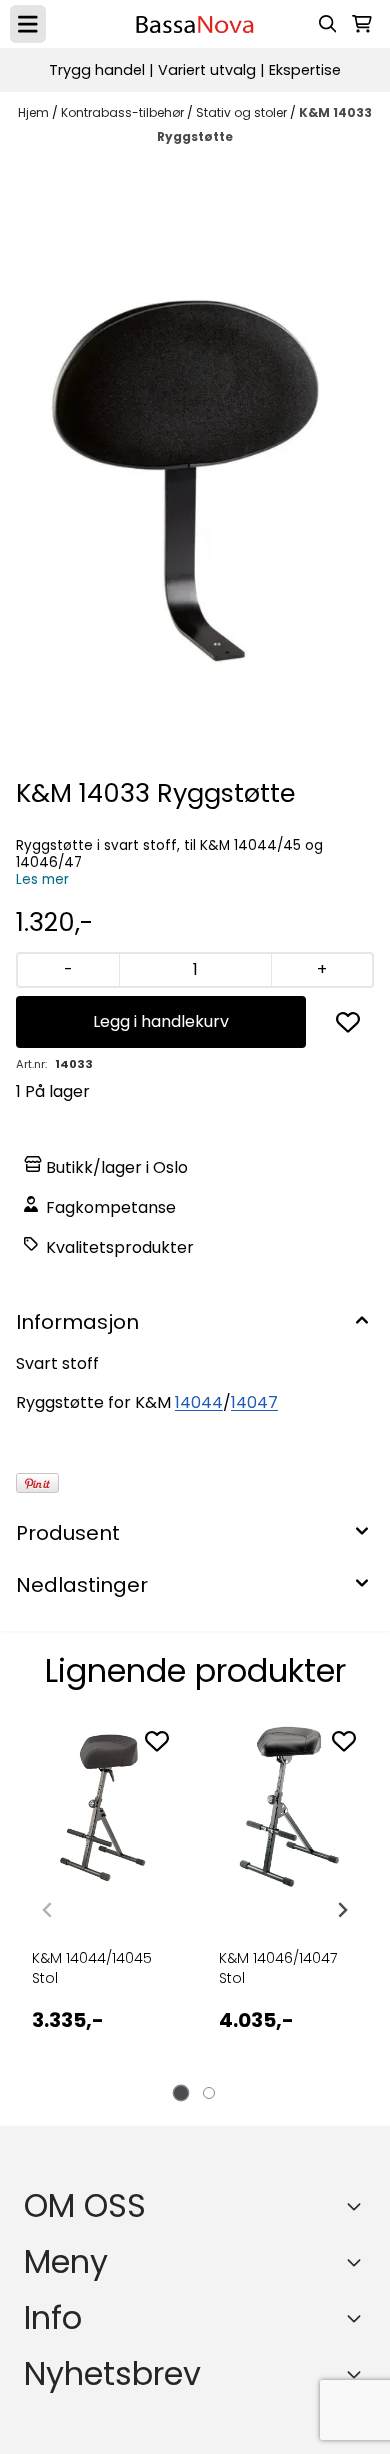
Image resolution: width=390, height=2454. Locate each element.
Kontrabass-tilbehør (124, 112)
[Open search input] (328, 24)
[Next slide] (342, 1910)
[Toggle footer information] (358, 2206)
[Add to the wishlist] (157, 1741)
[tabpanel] (101, 1902)
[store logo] (195, 24)
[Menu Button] (28, 24)
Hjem (35, 112)
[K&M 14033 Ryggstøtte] (195, 465)
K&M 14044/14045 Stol (92, 1968)
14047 (254, 1402)
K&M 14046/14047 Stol (278, 1968)
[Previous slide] (48, 1910)
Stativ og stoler (243, 112)
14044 (199, 1402)
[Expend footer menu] (358, 2262)
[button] (348, 1022)
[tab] (181, 2092)
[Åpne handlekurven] (362, 24)
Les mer (42, 879)
